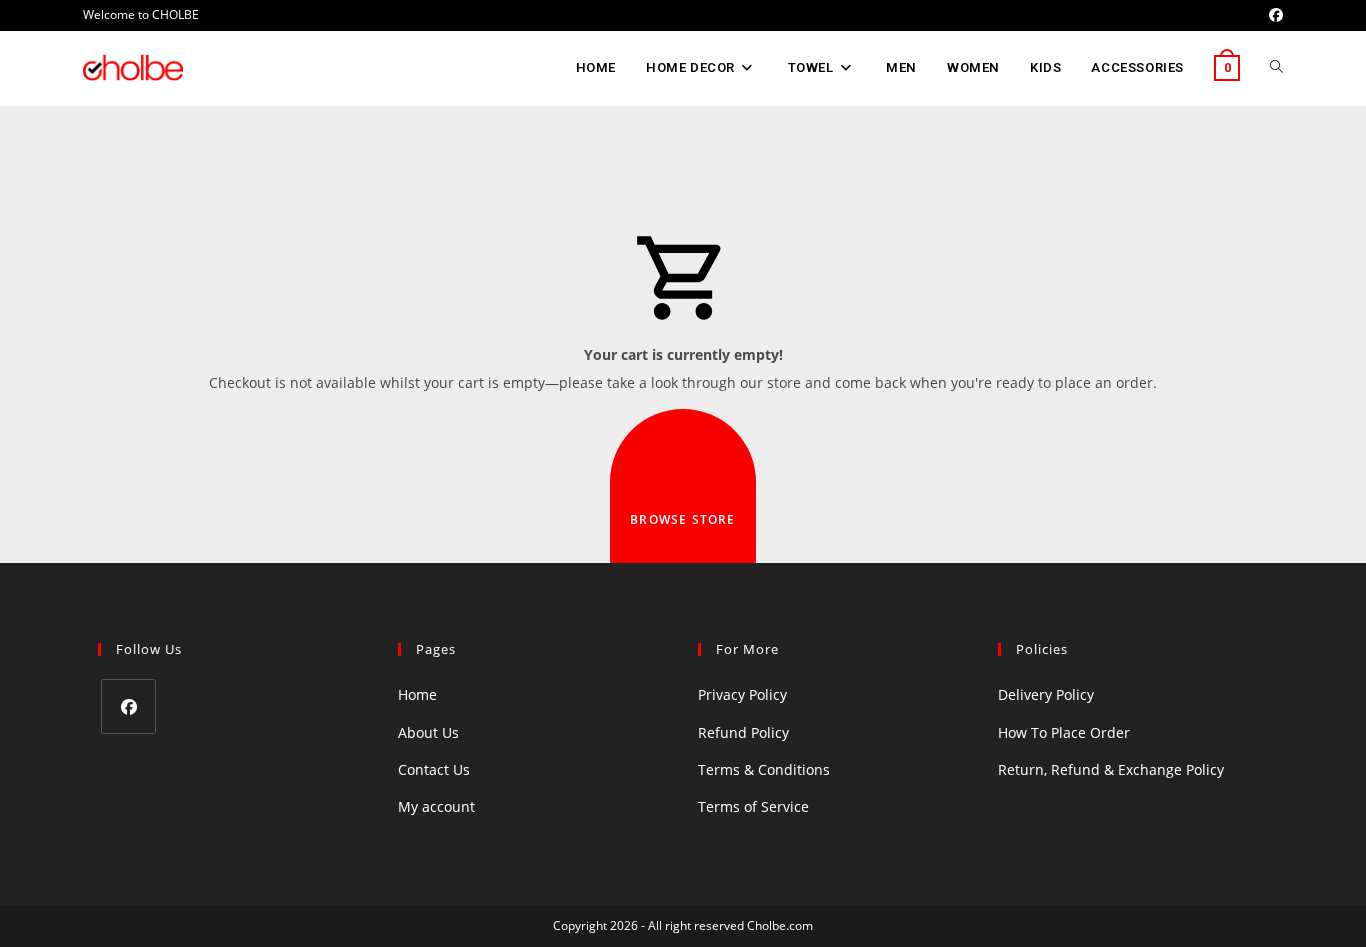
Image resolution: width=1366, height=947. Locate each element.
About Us (428, 732)
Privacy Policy (742, 694)
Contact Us (434, 769)
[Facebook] (128, 706)
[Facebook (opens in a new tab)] (1273, 15)
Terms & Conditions (764, 769)
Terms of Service (753, 806)
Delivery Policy (1046, 694)
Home (417, 694)
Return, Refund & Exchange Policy (1111, 769)
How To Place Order (1064, 732)
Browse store (682, 519)
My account (436, 806)
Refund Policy (743, 732)
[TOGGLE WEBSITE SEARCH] (1276, 68)
